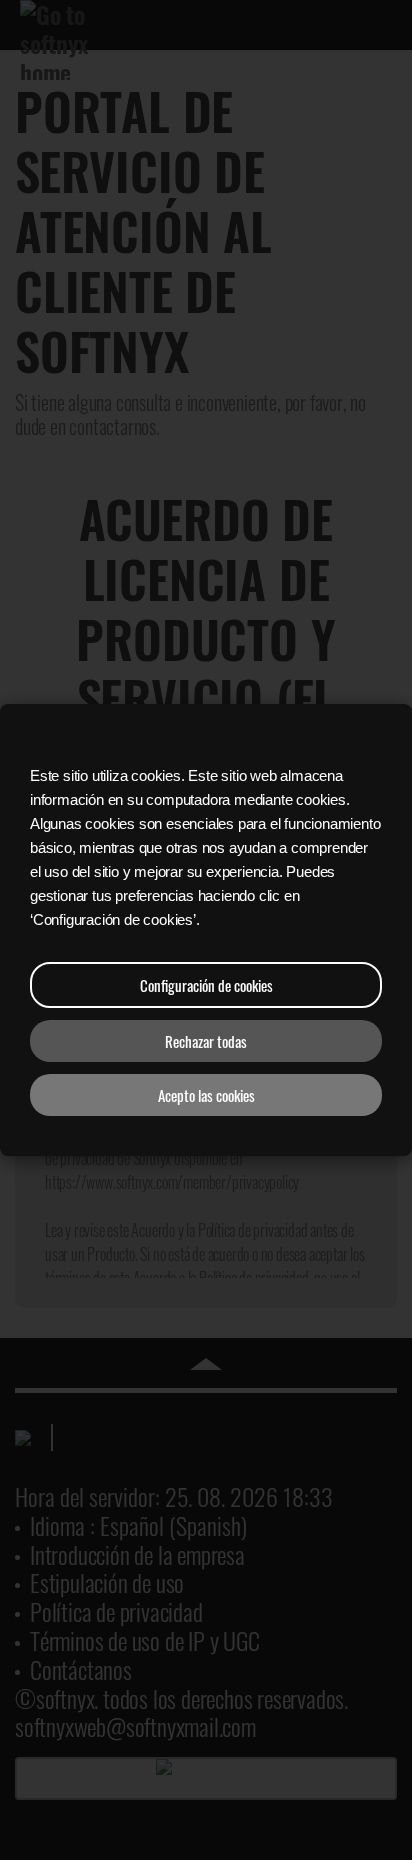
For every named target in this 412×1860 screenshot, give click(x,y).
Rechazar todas (206, 1041)
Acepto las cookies (206, 1095)
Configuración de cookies (206, 985)
